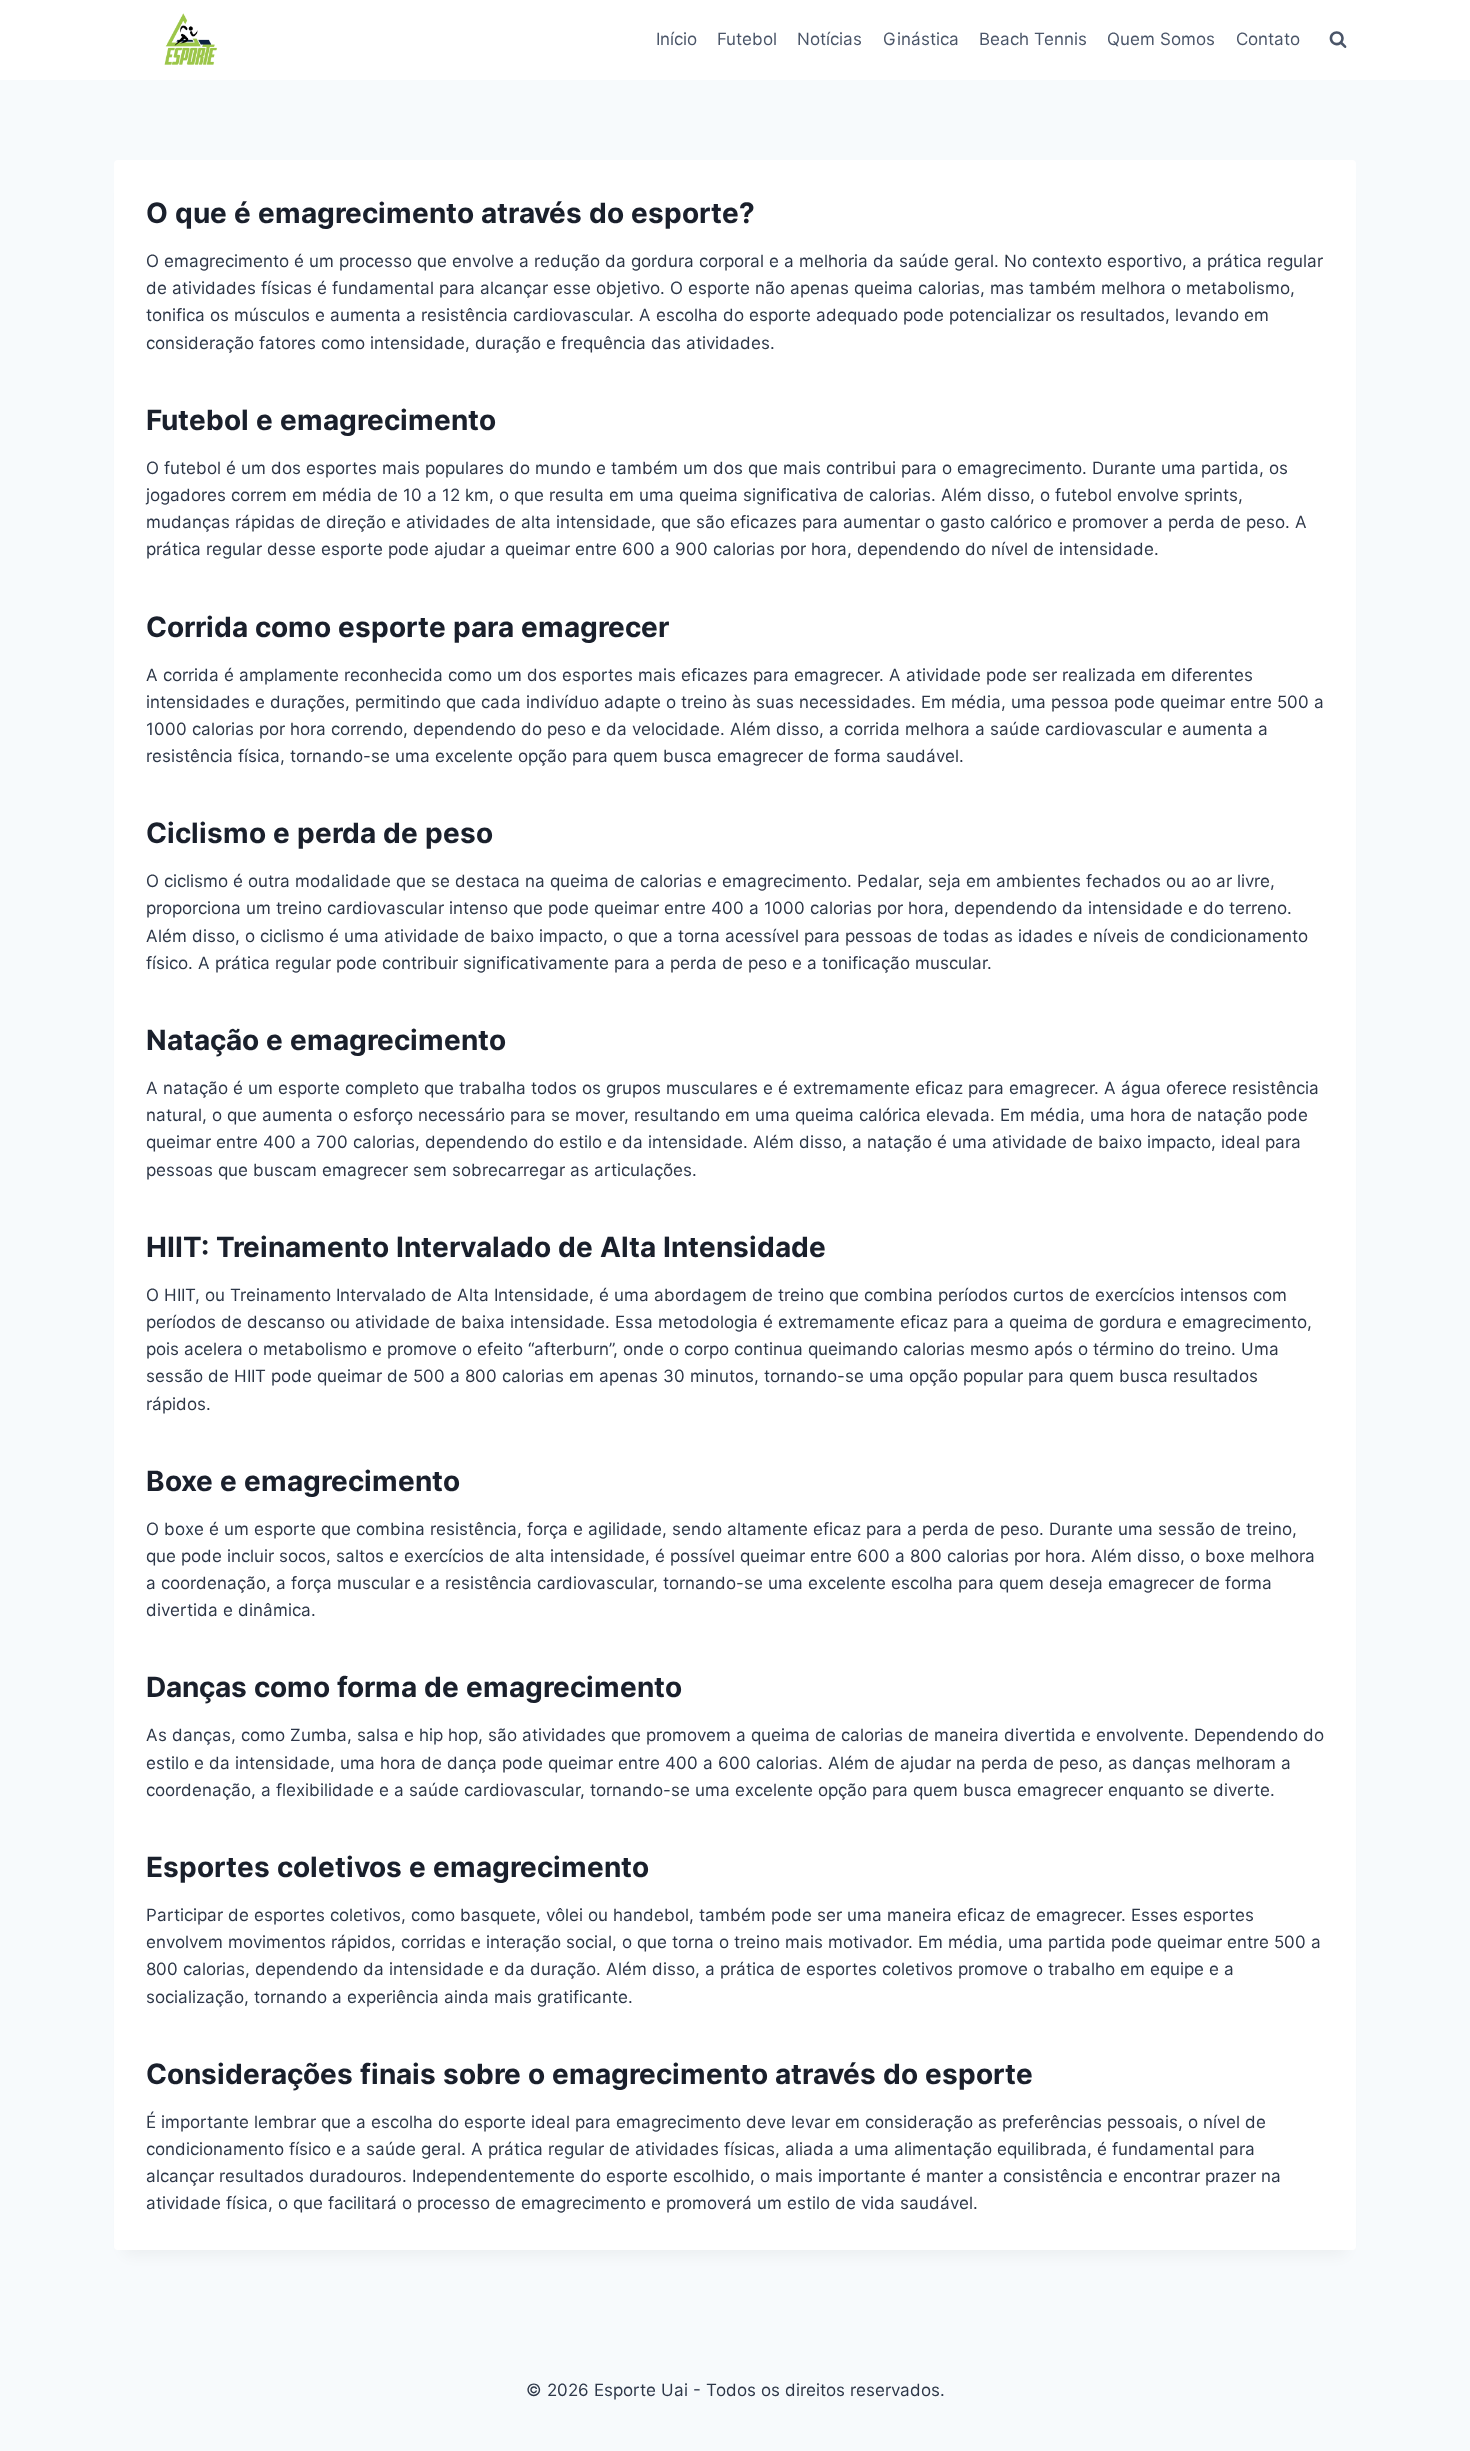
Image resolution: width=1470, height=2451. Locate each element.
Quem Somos (1161, 39)
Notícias (829, 39)
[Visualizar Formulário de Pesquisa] (1338, 40)
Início (676, 39)
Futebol (747, 39)
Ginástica (921, 39)
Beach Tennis (1033, 39)
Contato (1268, 39)
